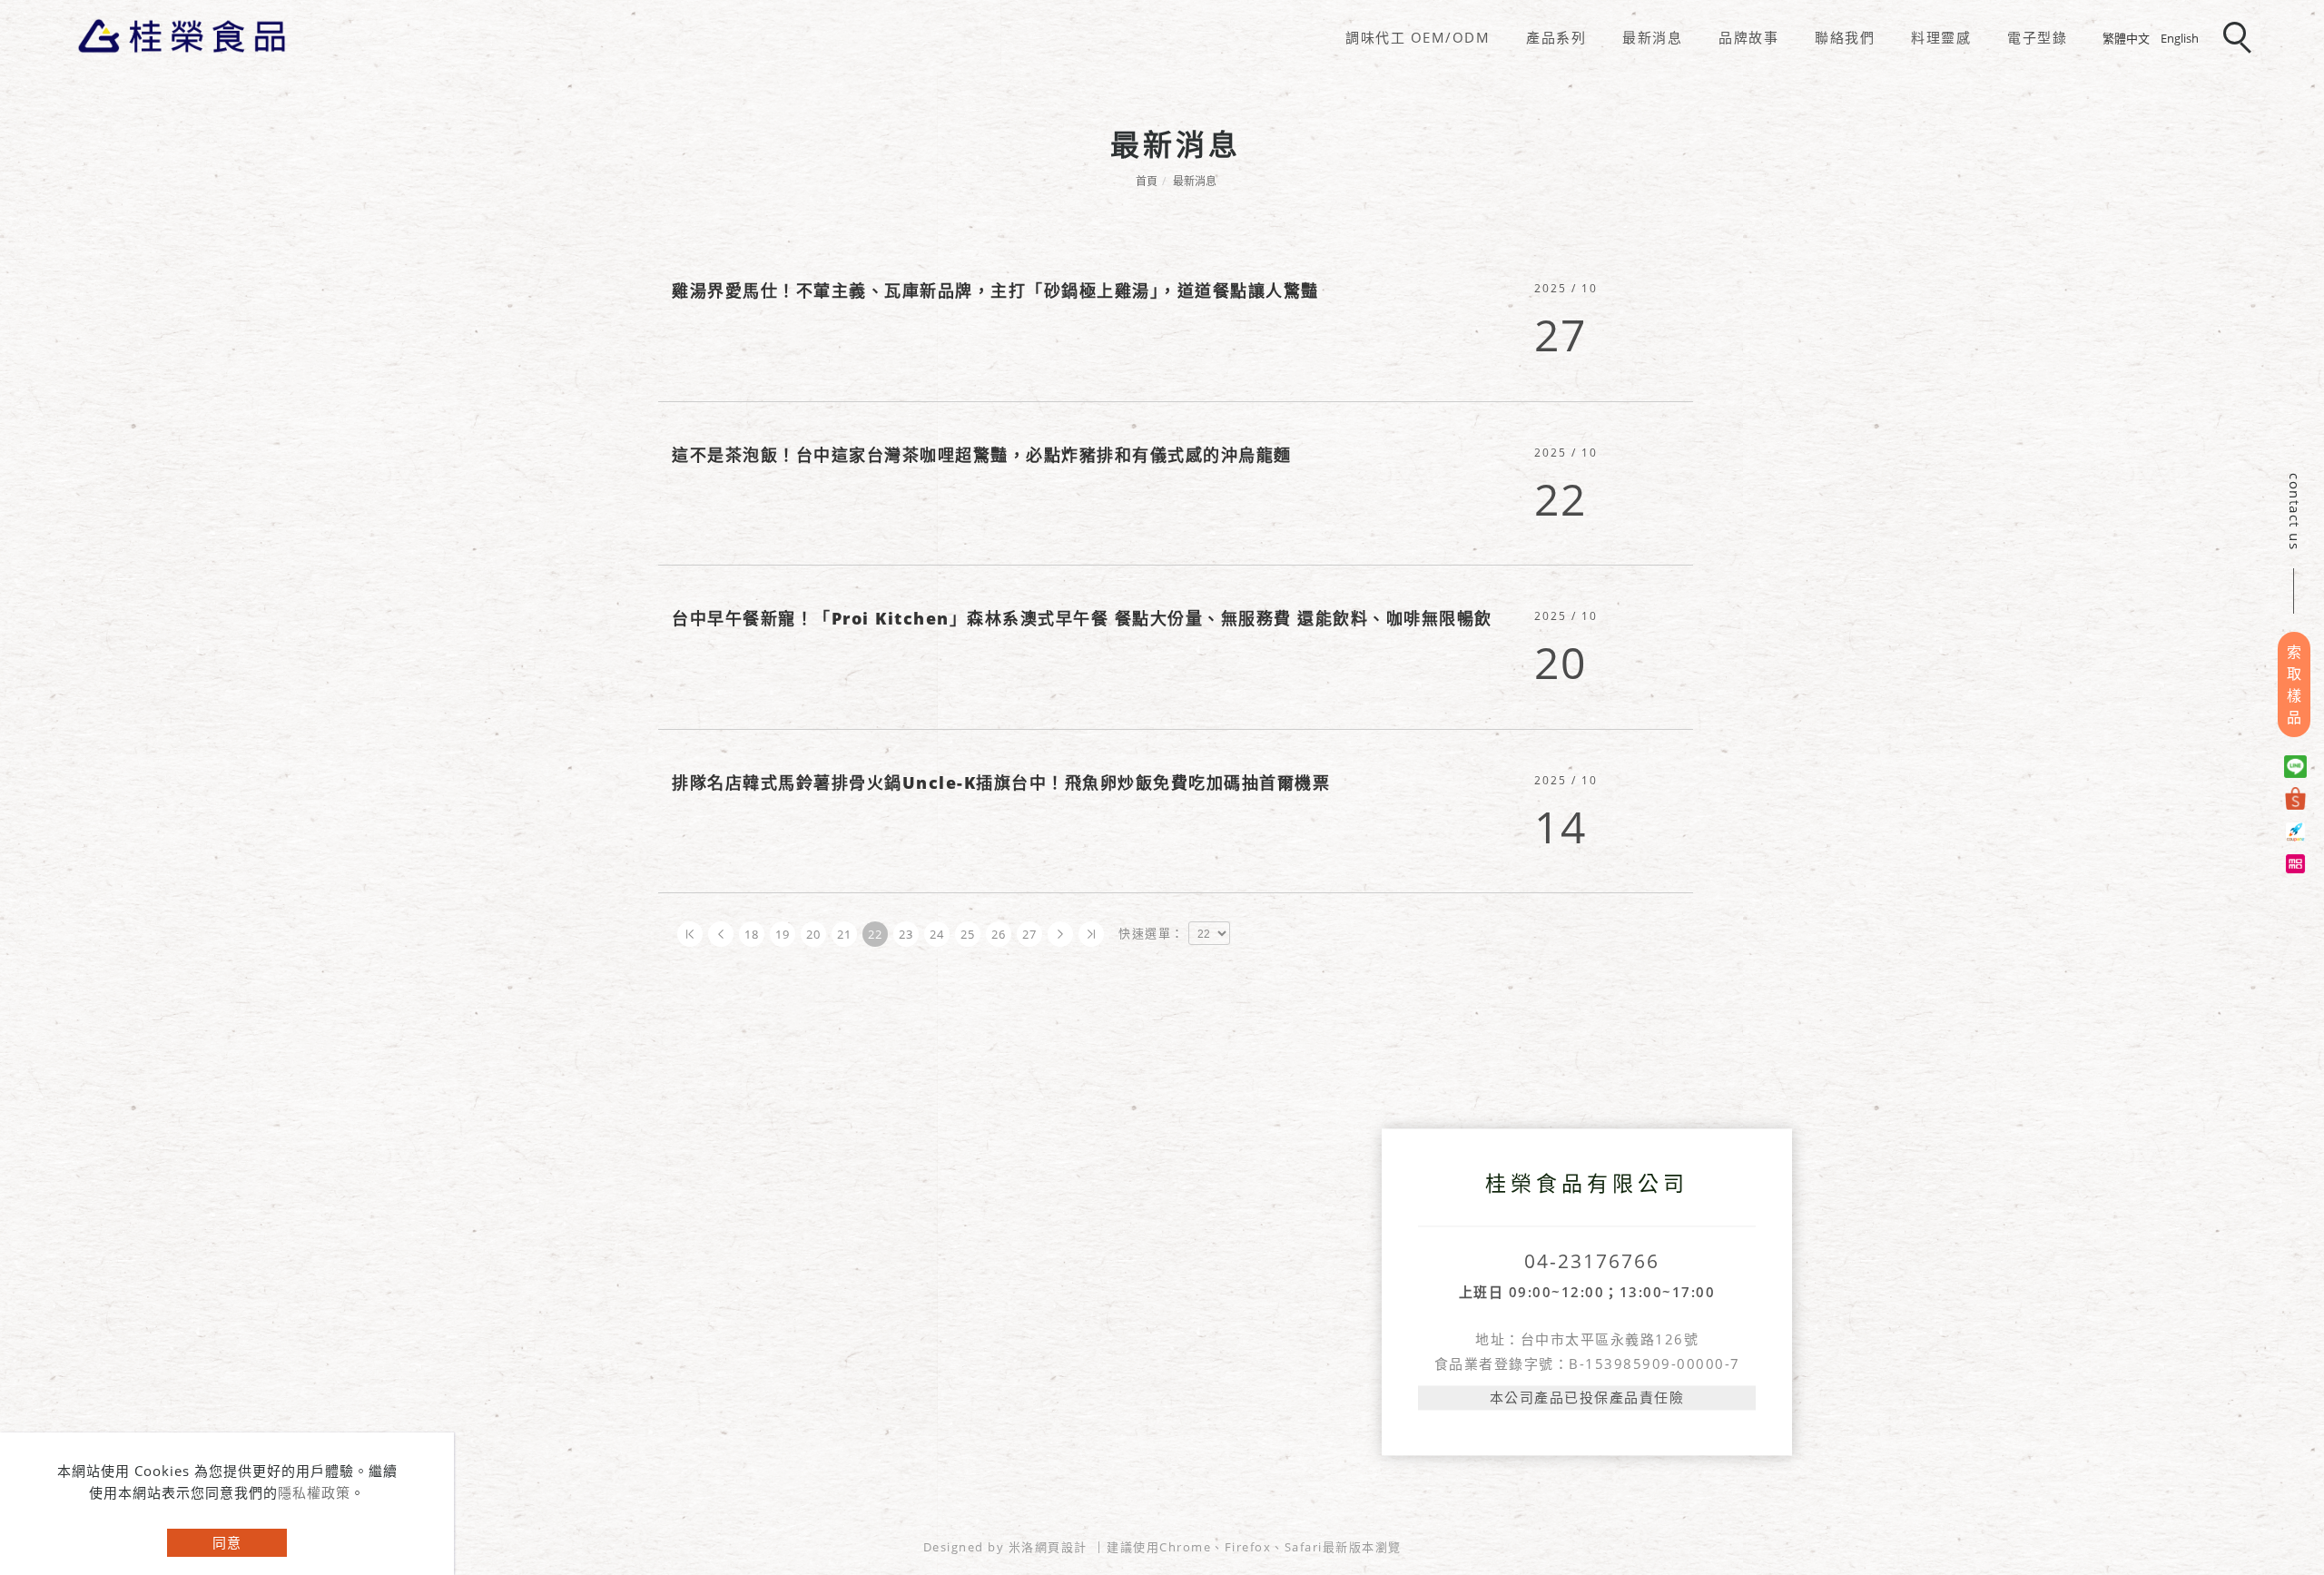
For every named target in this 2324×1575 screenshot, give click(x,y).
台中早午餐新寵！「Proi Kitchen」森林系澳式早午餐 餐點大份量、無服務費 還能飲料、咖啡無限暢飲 (1082, 618)
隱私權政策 (314, 1492)
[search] (2240, 39)
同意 (227, 1542)
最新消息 (1652, 37)
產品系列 (1556, 37)
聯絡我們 (1845, 37)
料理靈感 (1941, 37)
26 (999, 934)
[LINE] (2298, 767)
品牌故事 (1748, 37)
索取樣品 (2294, 684)
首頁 (1147, 181)
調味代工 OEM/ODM (1418, 37)
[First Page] (690, 934)
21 (845, 934)
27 (1030, 934)
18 (752, 934)
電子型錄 (2037, 37)
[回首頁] (182, 36)
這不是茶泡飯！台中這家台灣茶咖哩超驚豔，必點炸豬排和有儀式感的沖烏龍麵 (982, 455)
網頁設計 (1061, 1547)
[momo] (2298, 862)
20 (814, 934)
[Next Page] (1060, 934)
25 (968, 934)
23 (906, 934)
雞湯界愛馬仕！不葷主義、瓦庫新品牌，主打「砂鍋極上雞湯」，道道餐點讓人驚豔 (995, 290)
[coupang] (2298, 830)
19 (783, 934)
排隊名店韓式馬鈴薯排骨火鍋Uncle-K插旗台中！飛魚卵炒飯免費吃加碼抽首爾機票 (1001, 783)
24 (937, 934)
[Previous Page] (721, 934)
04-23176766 (1592, 1261)
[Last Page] (1091, 934)
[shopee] (2298, 798)
